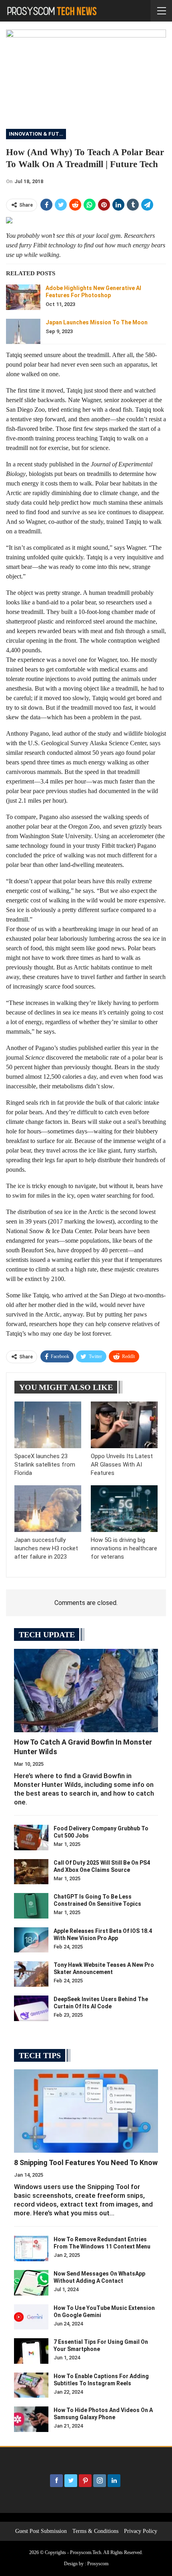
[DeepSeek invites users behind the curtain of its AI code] (31, 2008)
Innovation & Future (37, 134)
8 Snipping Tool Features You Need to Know (86, 2162)
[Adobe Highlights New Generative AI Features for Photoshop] (23, 297)
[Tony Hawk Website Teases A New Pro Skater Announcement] (31, 1974)
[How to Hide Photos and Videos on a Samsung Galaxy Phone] (31, 2419)
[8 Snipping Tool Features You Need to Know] (86, 2111)
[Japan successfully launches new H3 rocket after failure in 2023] (48, 1509)
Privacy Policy (141, 2531)
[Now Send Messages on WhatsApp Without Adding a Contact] (31, 2283)
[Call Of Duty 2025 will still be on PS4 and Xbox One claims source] (31, 1872)
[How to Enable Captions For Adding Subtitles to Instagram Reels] (31, 2385)
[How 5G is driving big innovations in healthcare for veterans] (124, 1509)
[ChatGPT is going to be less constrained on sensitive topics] (31, 1906)
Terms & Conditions (95, 2531)
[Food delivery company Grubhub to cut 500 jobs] (31, 1838)
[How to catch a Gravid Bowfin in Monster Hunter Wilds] (86, 1691)
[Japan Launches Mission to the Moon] (23, 332)
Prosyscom (98, 2564)
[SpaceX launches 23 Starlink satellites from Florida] (48, 1425)
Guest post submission (41, 2531)
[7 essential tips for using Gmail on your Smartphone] (31, 2351)
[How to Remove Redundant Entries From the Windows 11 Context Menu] (31, 2248)
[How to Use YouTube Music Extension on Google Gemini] (31, 2317)
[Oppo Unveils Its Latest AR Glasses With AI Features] (124, 1425)
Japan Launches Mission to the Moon (97, 322)
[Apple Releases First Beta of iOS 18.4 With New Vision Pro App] (31, 1940)
